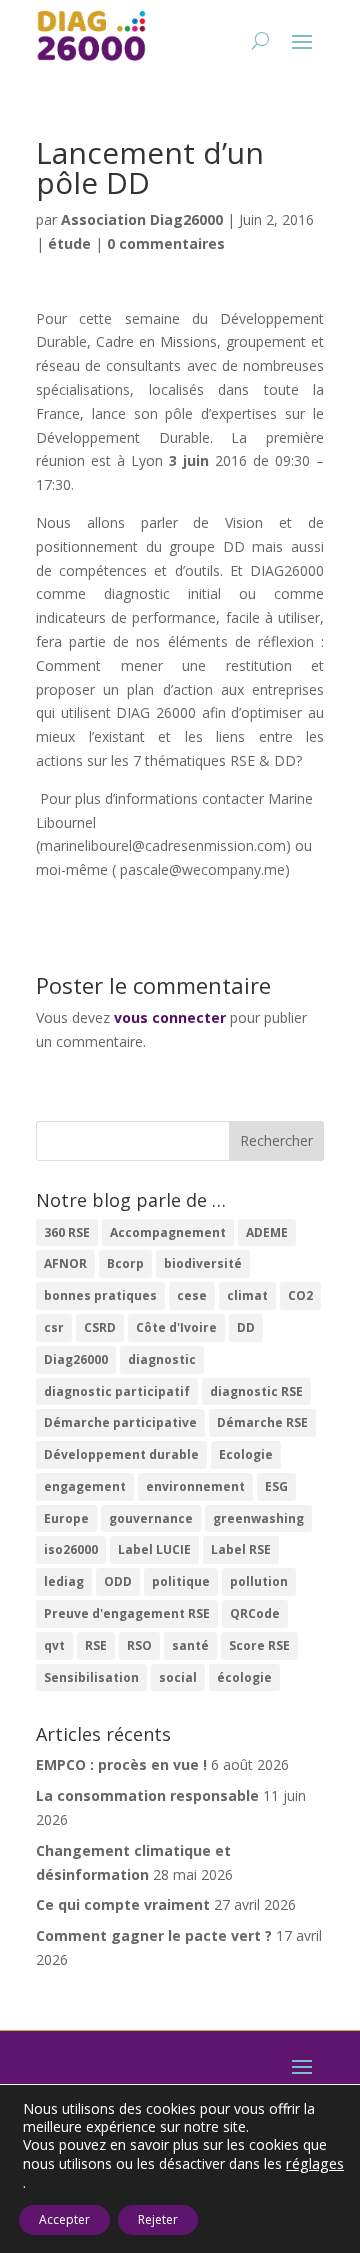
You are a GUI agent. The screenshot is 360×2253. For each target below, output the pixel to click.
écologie (244, 1677)
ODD (118, 1581)
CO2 (300, 1295)
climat (247, 1295)
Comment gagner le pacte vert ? (154, 1935)
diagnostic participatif (117, 1391)
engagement (85, 1486)
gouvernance (151, 1518)
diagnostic (162, 1359)
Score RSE (259, 1645)
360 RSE (67, 1232)
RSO (139, 1645)
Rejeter (158, 2219)
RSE (96, 1645)
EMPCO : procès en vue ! (121, 1764)
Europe (66, 1518)
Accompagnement (168, 1232)
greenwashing (258, 1518)
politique (181, 1581)
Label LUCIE (154, 1549)
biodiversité (203, 1263)
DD (246, 1327)
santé (190, 1645)
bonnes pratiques (100, 1295)
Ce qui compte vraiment (123, 1904)
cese (192, 1295)
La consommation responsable (147, 1795)
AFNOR (65, 1263)
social (178, 1677)
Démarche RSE (262, 1422)
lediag (64, 1581)
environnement (195, 1486)
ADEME (267, 1232)
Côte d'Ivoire (176, 1327)
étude (69, 243)
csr (54, 1327)
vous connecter (170, 1017)
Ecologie (246, 1454)
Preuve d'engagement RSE (127, 1613)
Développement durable (121, 1454)
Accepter (64, 2219)
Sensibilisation (91, 1677)
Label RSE (241, 1549)
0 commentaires (166, 243)
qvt (54, 1645)
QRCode (255, 1613)
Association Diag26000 (142, 219)
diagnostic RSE (256, 1391)
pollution (259, 1581)
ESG (276, 1486)
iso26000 (71, 1549)
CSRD (100, 1327)
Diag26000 (76, 1359)
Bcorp (125, 1263)
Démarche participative (120, 1422)
